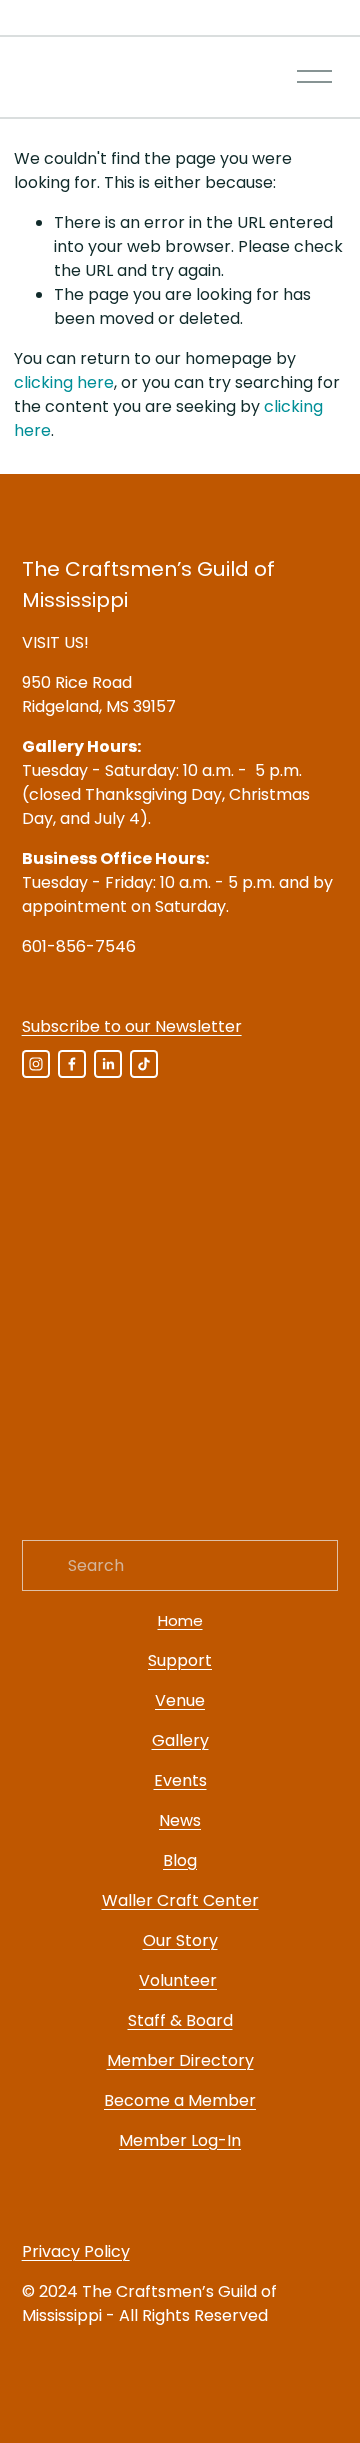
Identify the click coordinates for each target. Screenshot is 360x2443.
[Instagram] (36, 1064)
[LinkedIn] (108, 1064)
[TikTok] (144, 1064)
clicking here (64, 382)
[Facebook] (72, 1064)
